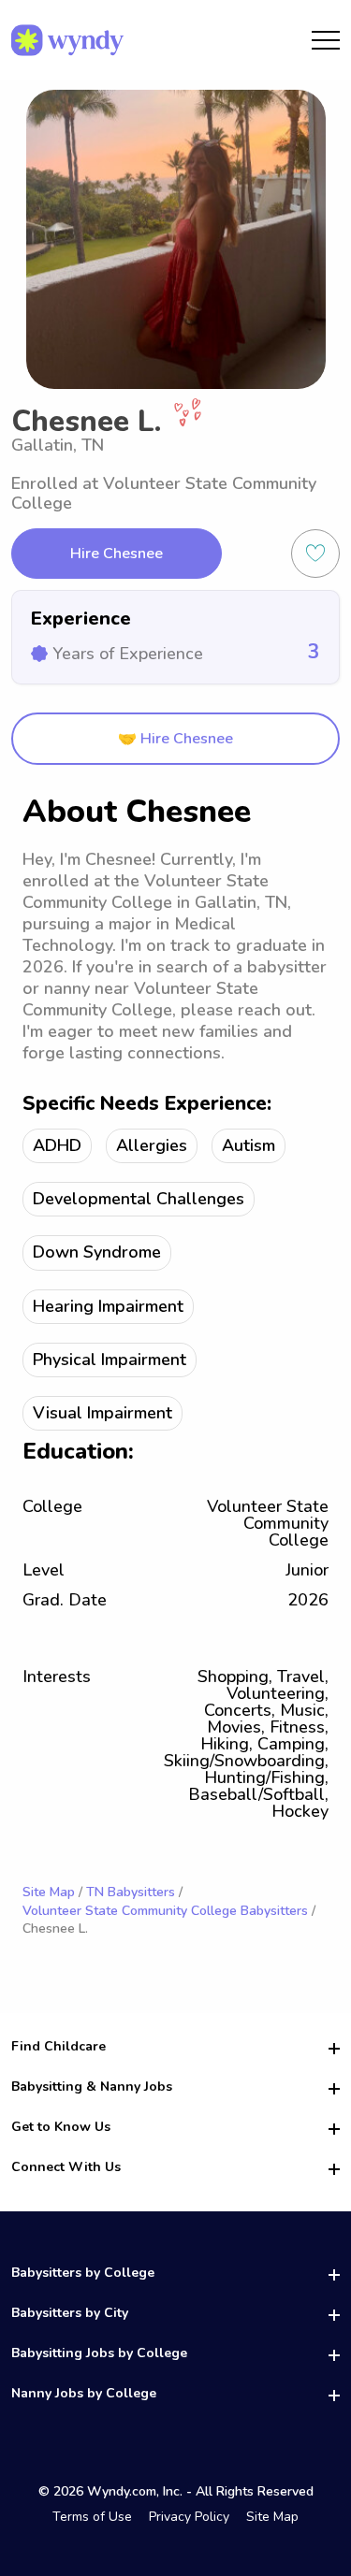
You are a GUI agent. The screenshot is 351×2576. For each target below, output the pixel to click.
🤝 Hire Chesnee (175, 739)
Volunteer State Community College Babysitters (165, 1911)
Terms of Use (92, 2517)
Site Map (49, 1892)
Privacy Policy (189, 2517)
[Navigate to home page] (67, 40)
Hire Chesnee (117, 554)
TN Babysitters (131, 1892)
